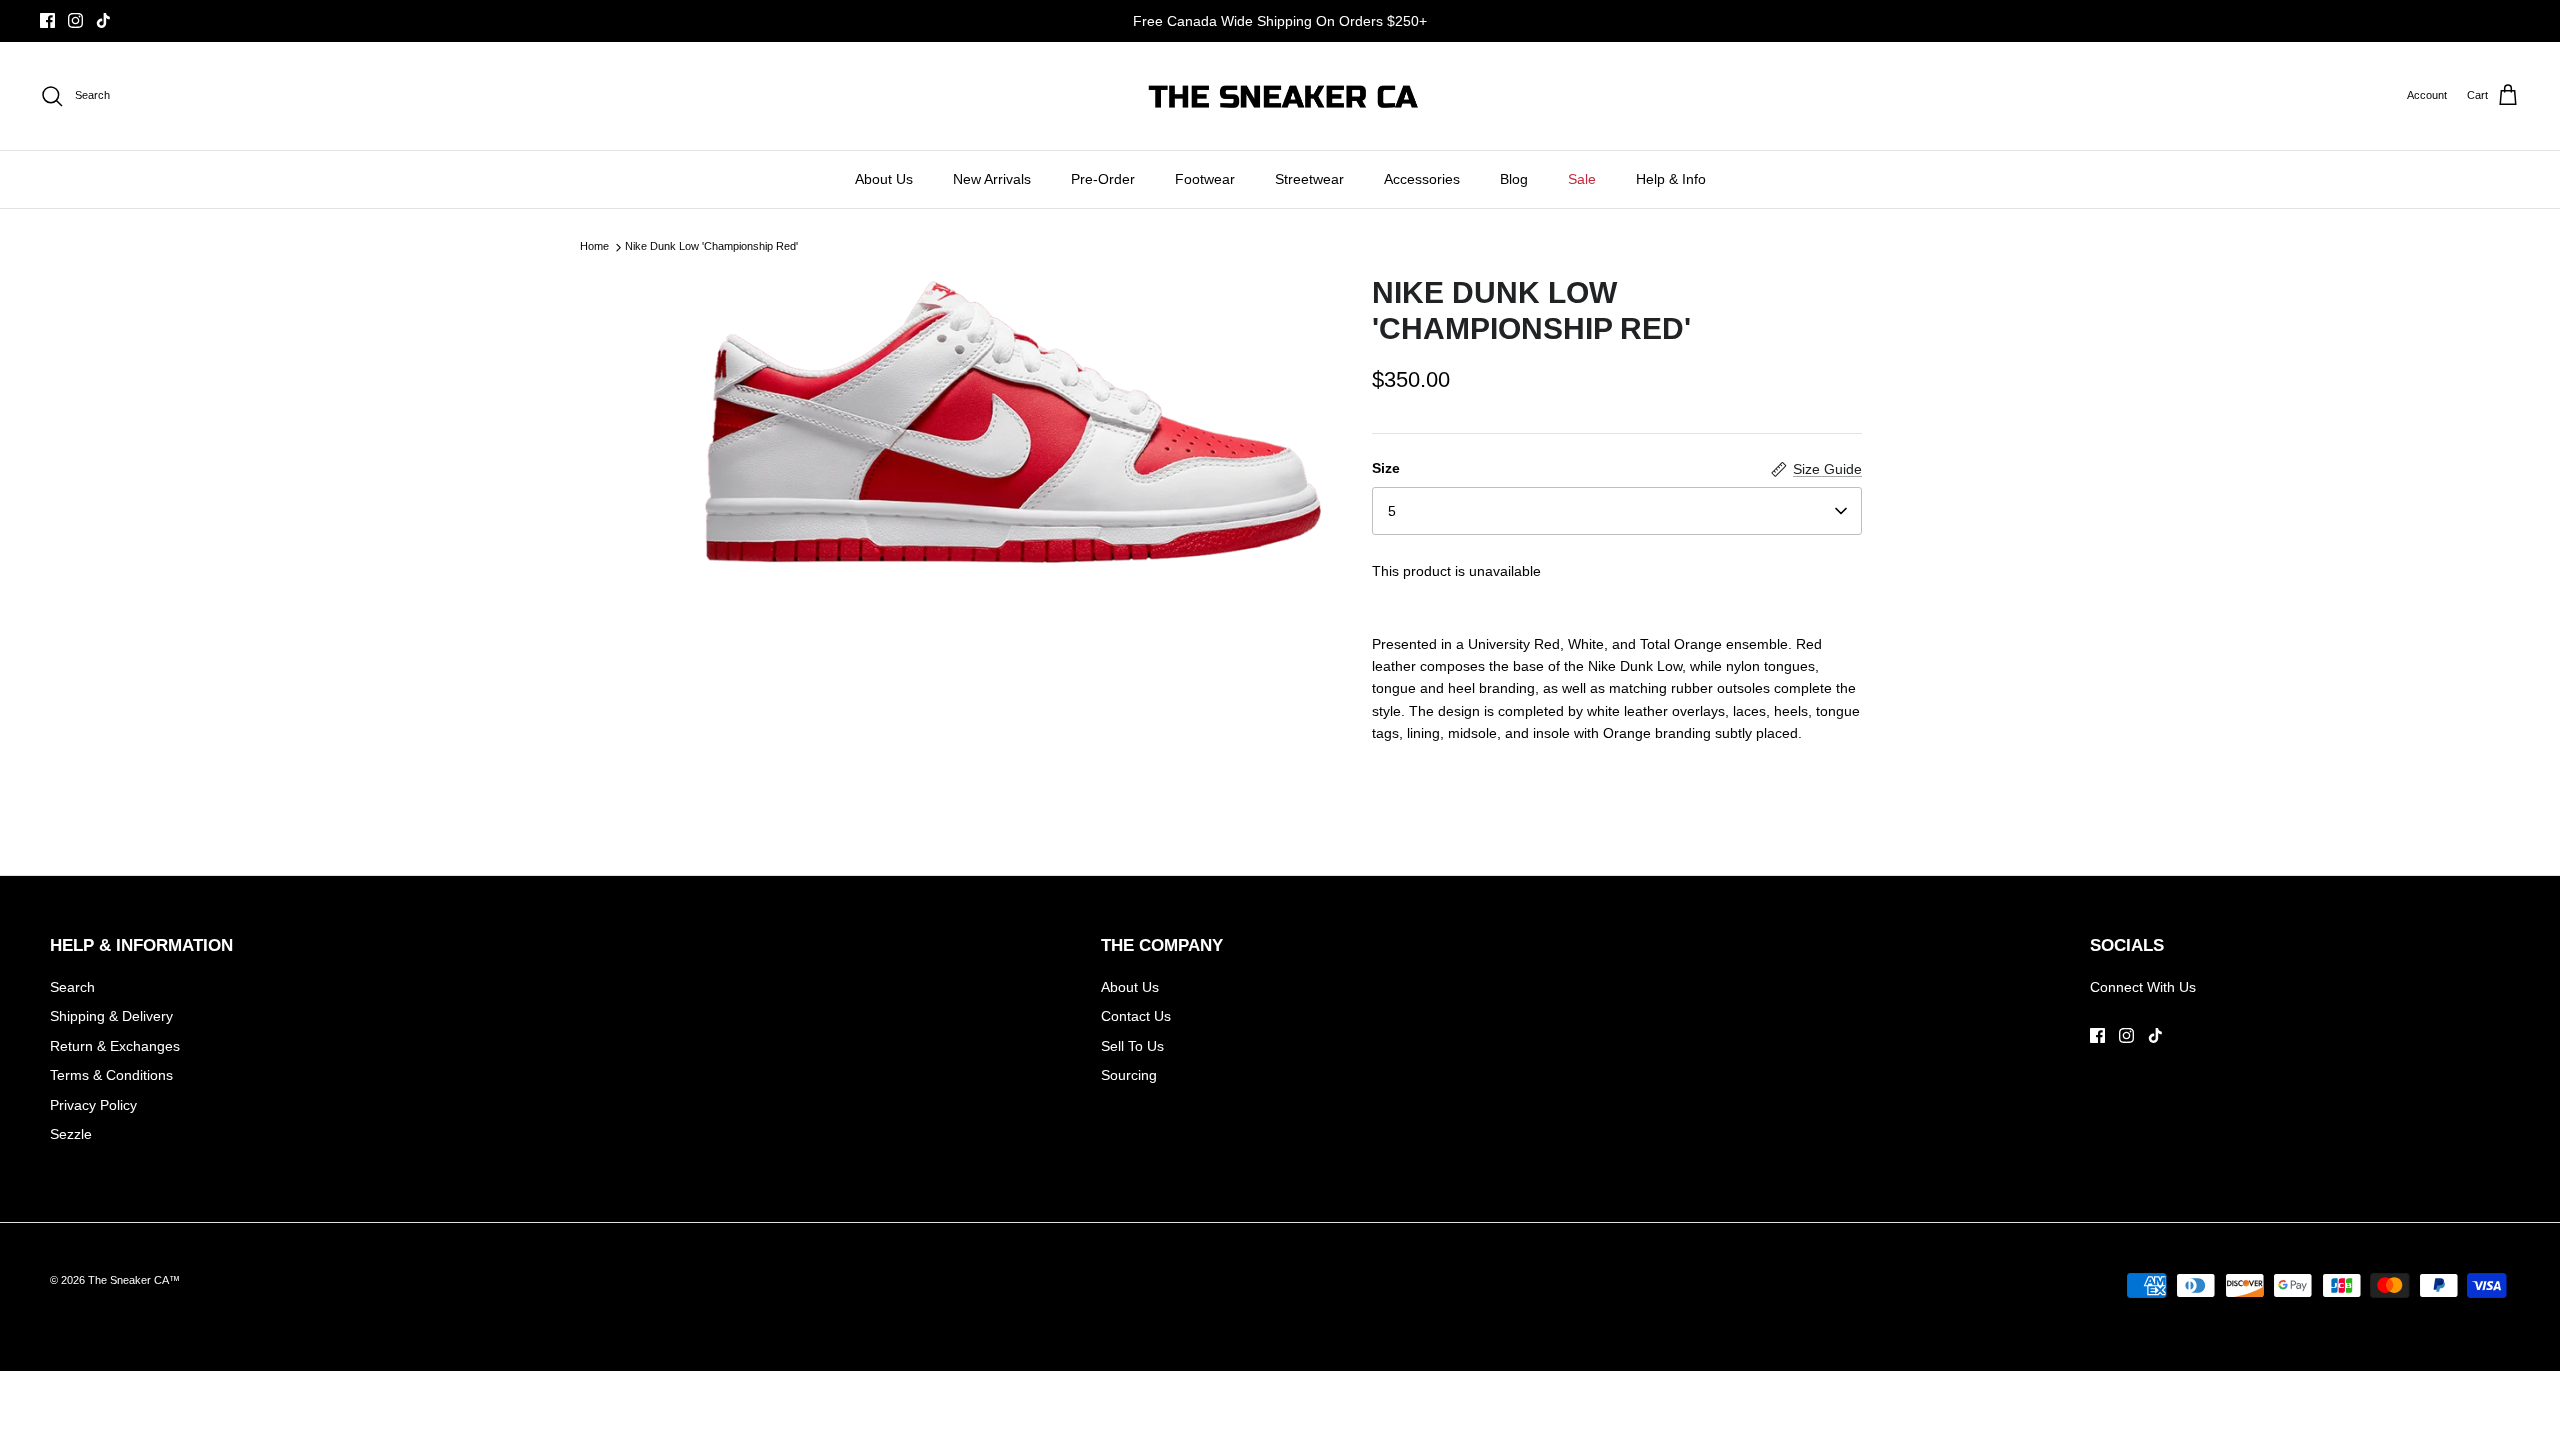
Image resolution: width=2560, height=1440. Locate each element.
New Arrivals (992, 179)
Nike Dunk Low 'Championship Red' (711, 247)
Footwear (1205, 179)
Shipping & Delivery (111, 1016)
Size (1386, 468)
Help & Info (1671, 179)
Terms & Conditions (111, 1075)
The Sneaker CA (128, 1280)
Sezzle (71, 1134)
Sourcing (1129, 1075)
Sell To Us (1132, 1046)
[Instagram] (75, 20)
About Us (884, 179)
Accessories (1422, 179)
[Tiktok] (103, 20)
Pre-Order (1103, 179)
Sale (1582, 179)
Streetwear (1309, 179)
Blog (1514, 179)
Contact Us (1136, 1016)
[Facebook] (47, 20)
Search (72, 987)
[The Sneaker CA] (1280, 96)
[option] (1013, 422)
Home (594, 247)
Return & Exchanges (115, 1046)
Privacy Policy (93, 1105)
